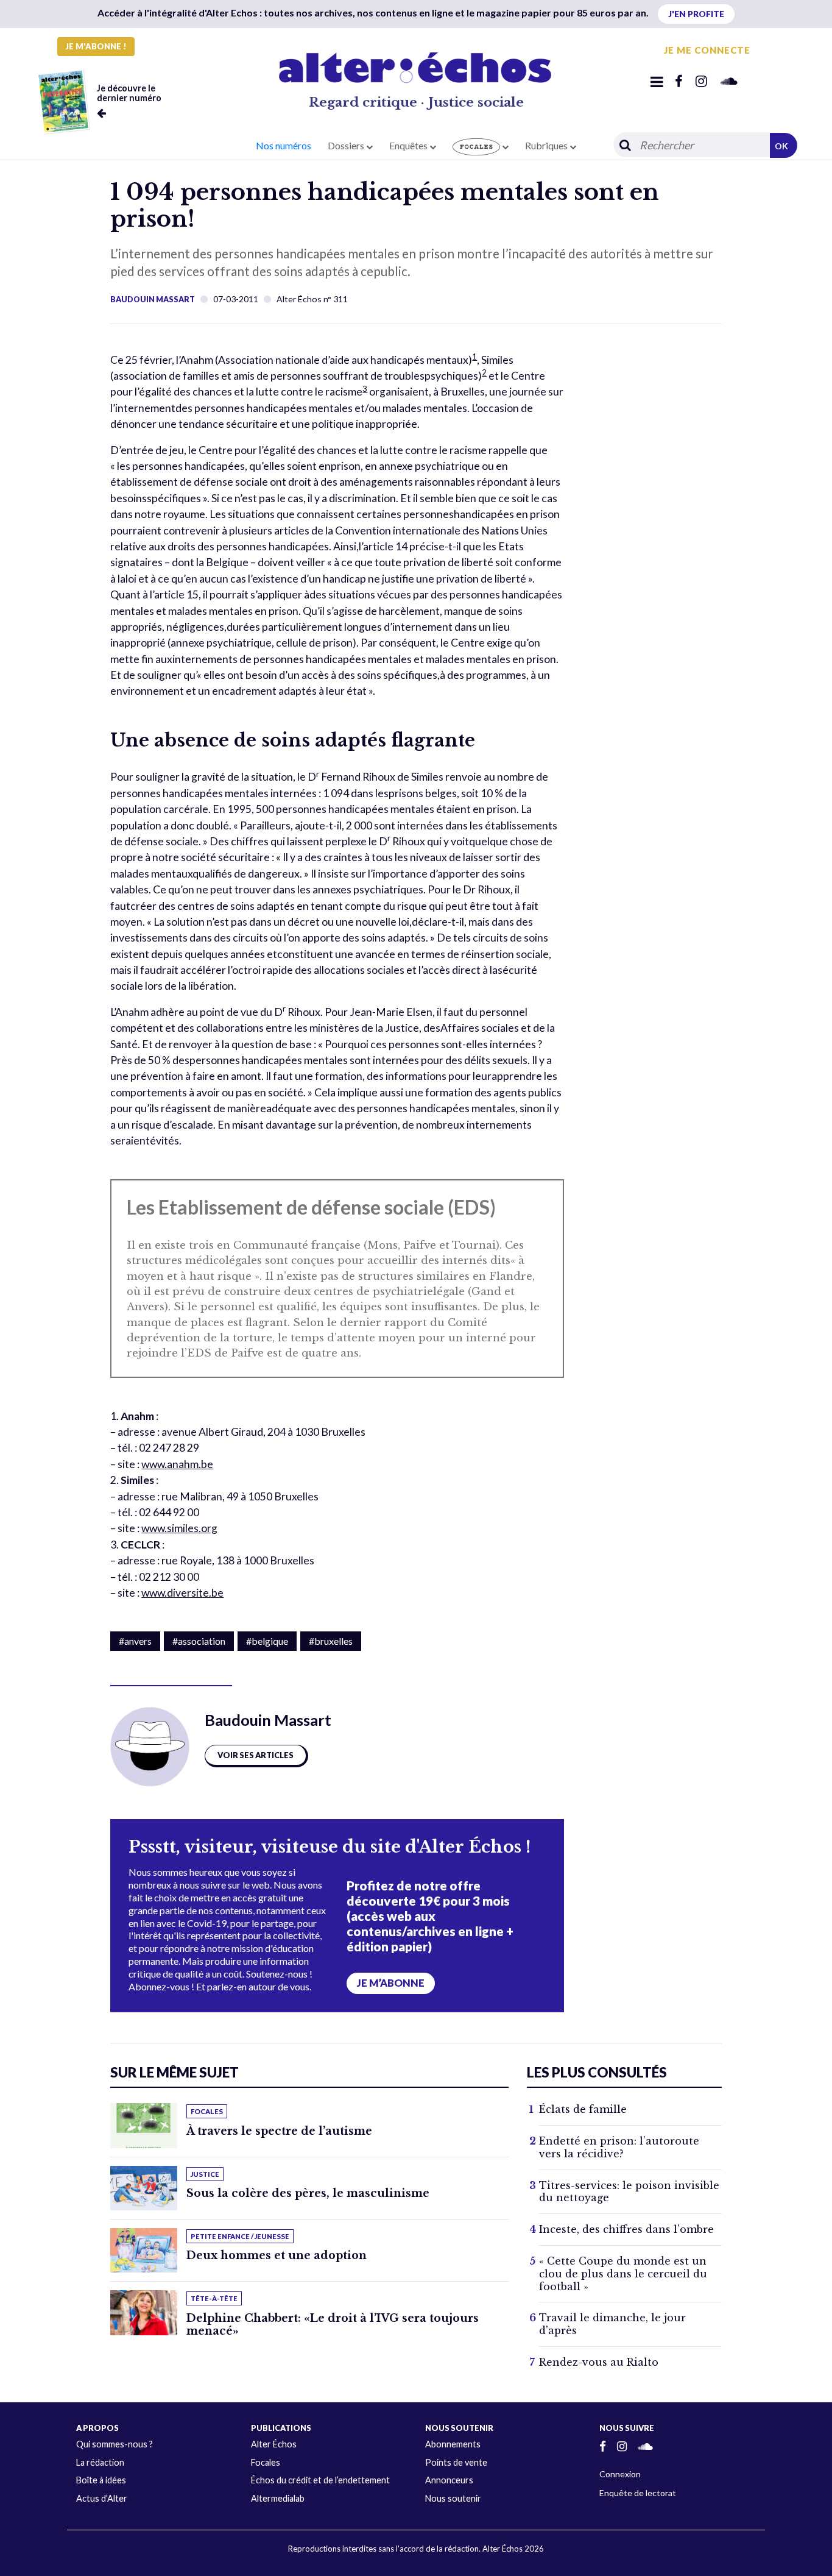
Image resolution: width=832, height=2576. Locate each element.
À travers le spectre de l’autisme (279, 2131)
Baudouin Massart (153, 299)
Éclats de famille (583, 2109)
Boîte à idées (101, 2480)
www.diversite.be (182, 1593)
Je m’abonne (391, 1983)
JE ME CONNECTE (707, 50)
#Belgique (267, 1641)
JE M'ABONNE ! (96, 46)
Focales (266, 2462)
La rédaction (100, 2462)
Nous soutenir (453, 2498)
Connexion (620, 2474)
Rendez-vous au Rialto (599, 2362)
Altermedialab (278, 2498)
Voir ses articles (256, 1755)
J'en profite (696, 14)
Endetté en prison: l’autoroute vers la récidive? (619, 2147)
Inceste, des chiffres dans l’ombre (626, 2229)
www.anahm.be (177, 1464)
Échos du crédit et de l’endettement (320, 2480)
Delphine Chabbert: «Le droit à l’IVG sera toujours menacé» (333, 2325)
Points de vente (456, 2462)
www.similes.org (179, 1528)
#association (199, 1641)
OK (781, 146)
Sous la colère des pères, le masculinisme (308, 2193)
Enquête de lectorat (638, 2493)
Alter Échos (274, 2444)
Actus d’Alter (102, 2498)
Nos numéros (284, 145)
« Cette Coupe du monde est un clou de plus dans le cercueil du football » (623, 2274)
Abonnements (453, 2444)
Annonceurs (449, 2480)
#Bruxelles (331, 1641)
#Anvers (135, 1641)
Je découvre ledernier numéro (129, 93)
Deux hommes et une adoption (277, 2255)
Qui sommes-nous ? (115, 2444)
